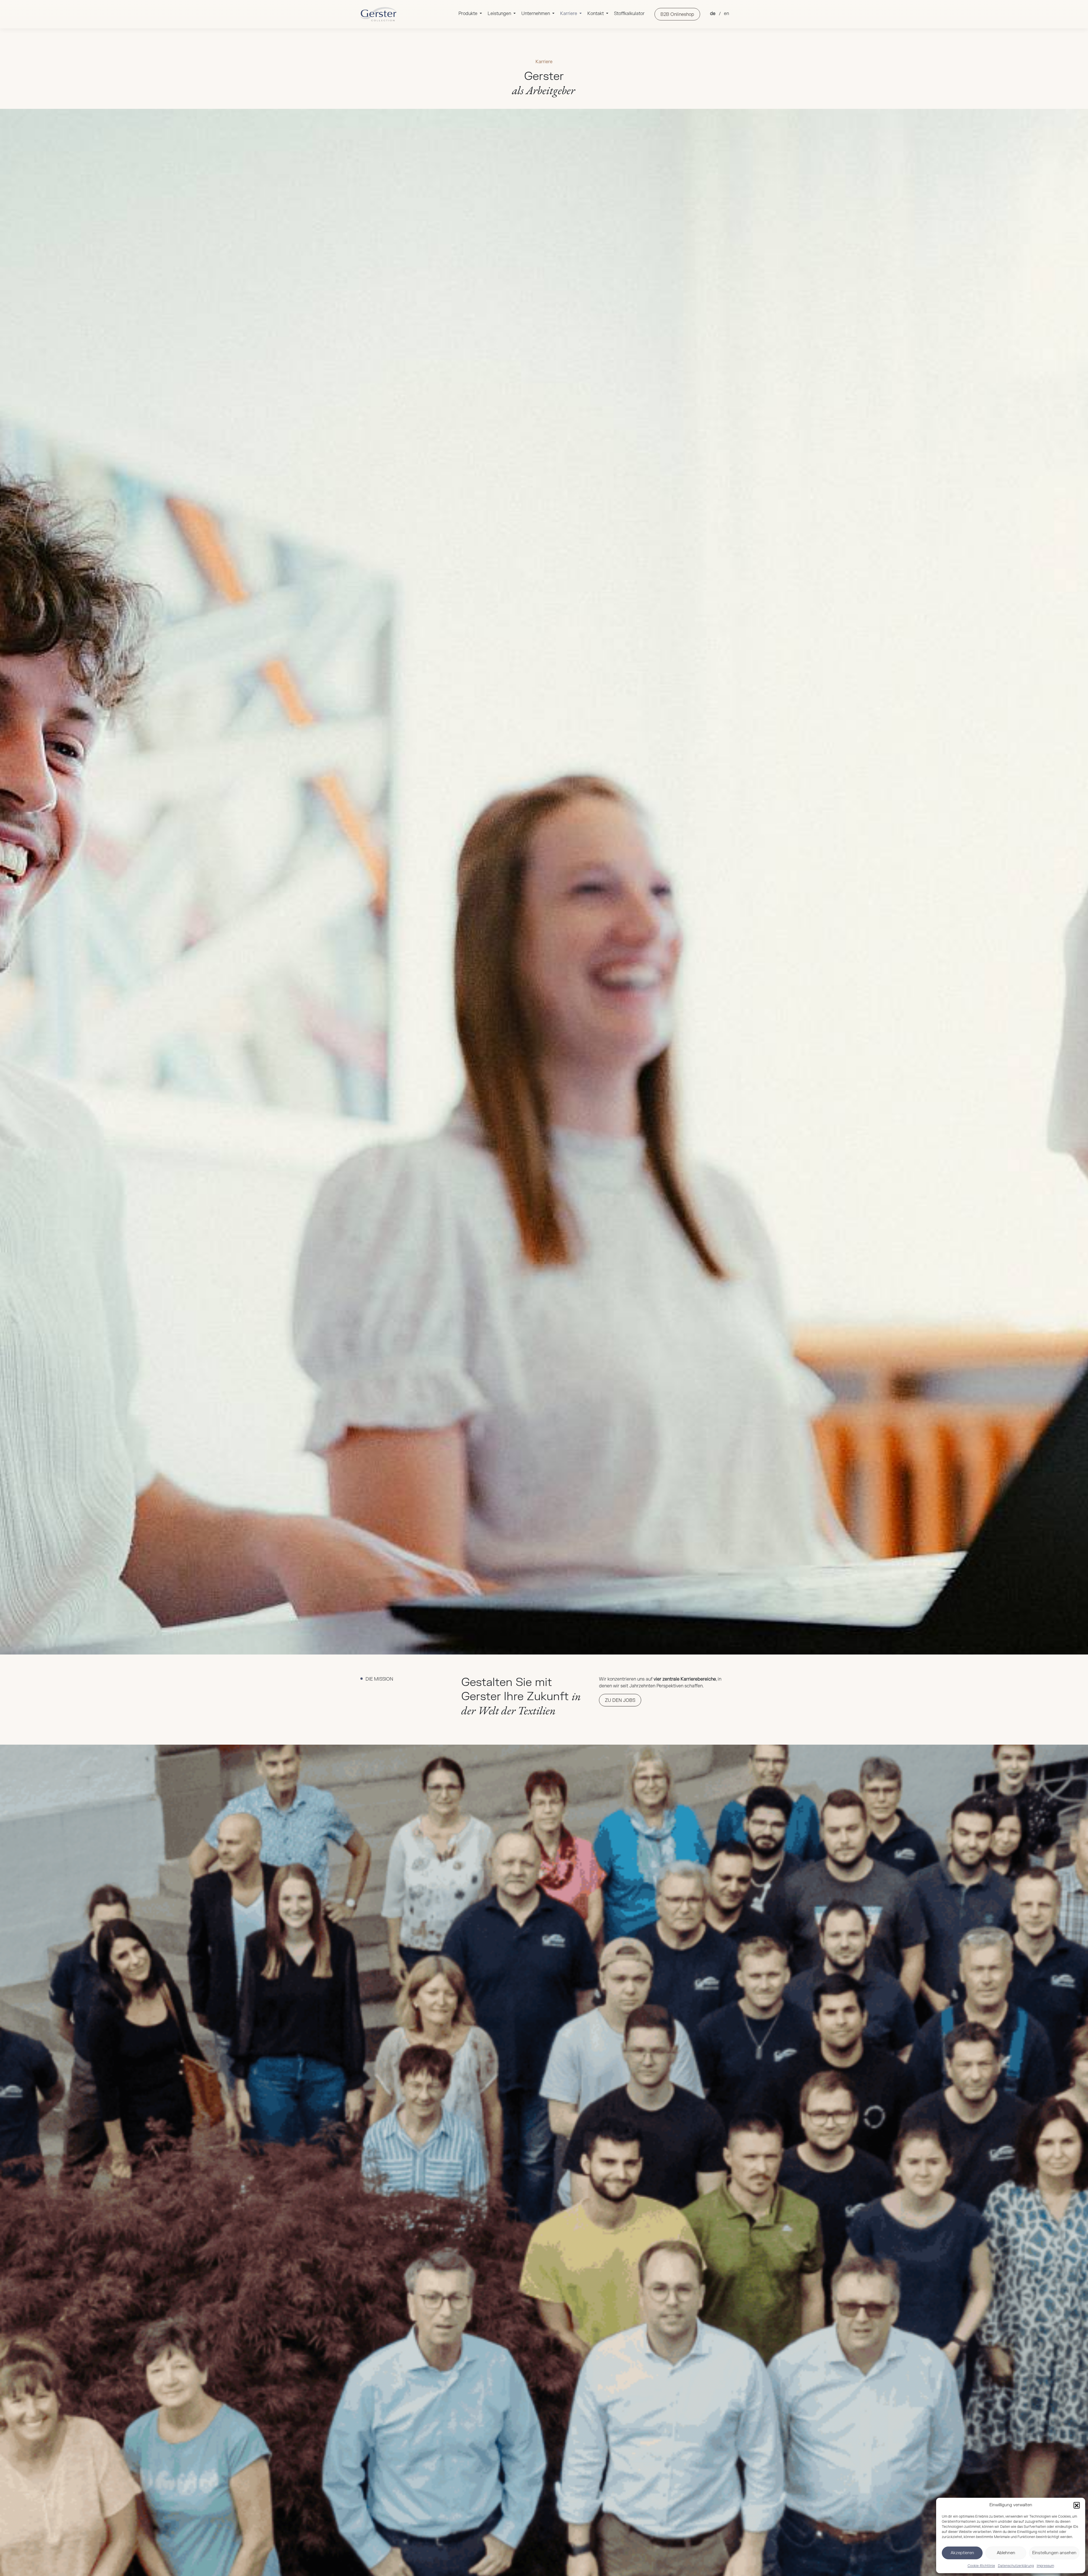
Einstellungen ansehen (1054, 2553)
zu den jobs (620, 1700)
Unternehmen (536, 14)
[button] (1077, 2505)
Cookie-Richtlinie (981, 2566)
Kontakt (596, 14)
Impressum (1045, 2566)
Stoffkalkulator (629, 14)
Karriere (569, 14)
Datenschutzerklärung (1016, 2566)
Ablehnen (1006, 2553)
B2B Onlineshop (677, 14)
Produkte (468, 14)
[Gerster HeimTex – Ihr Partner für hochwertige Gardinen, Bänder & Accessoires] (378, 14)
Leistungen (500, 14)
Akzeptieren (962, 2553)
